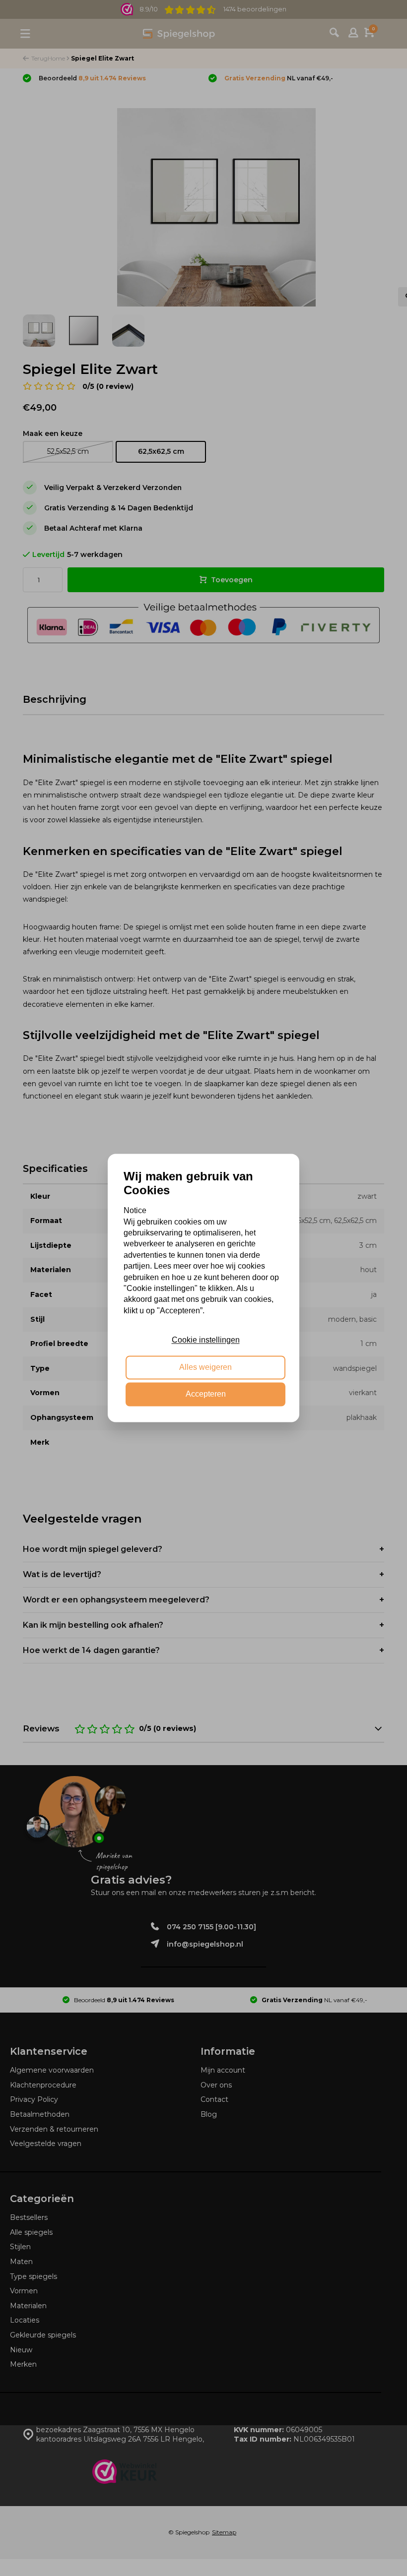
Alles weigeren (205, 1367)
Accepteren (206, 1394)
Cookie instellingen (206, 1340)
